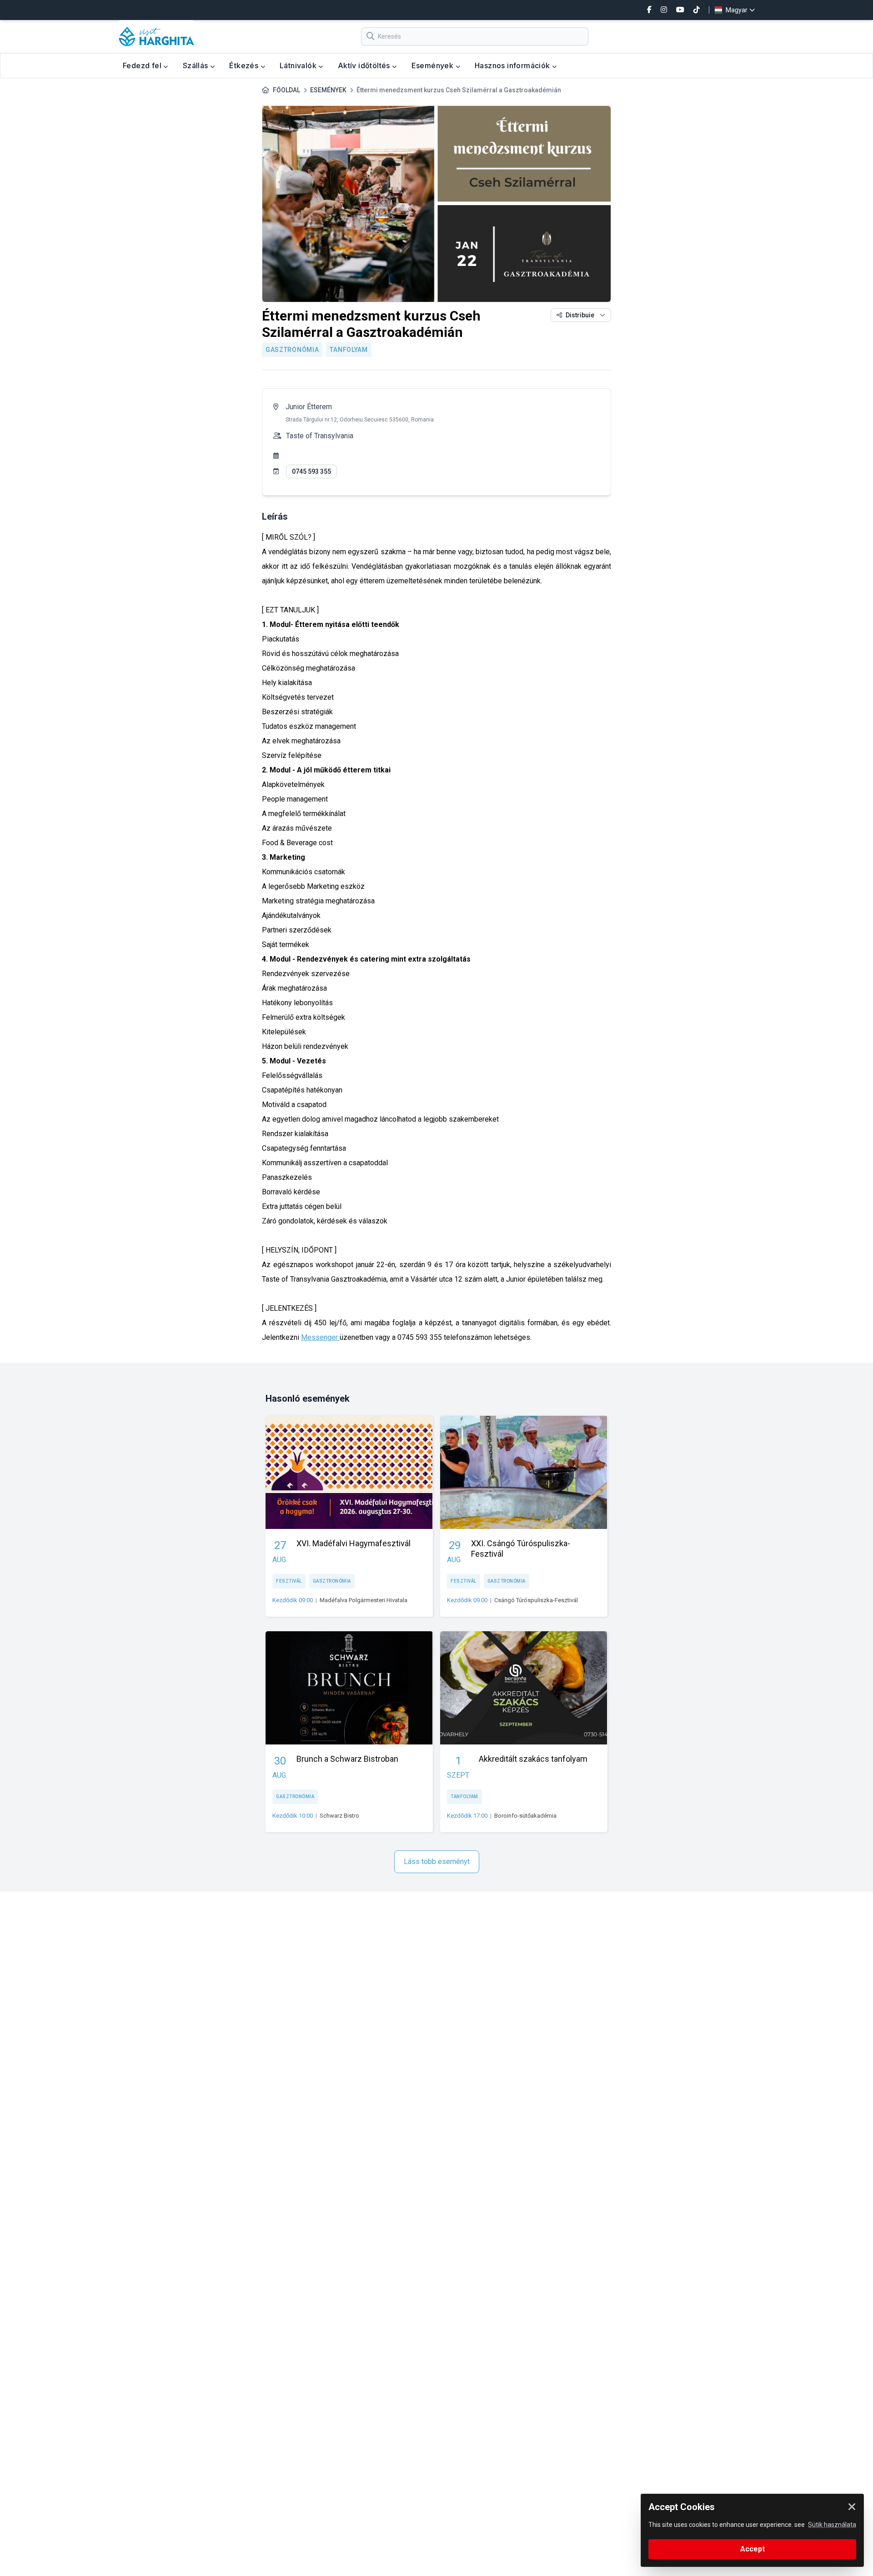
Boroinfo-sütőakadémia (525, 1816)
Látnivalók (299, 65)
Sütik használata (832, 2525)
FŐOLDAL (286, 90)
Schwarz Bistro (339, 1816)
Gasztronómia (292, 350)
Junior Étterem (309, 407)
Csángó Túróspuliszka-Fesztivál (536, 1600)
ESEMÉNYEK (328, 90)
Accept (753, 2549)
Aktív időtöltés (365, 65)
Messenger (320, 1337)
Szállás (196, 65)
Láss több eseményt (437, 1862)
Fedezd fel (143, 65)
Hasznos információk (513, 65)
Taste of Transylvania (320, 436)
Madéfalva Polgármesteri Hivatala (364, 1600)
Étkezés (245, 65)
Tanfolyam (349, 350)
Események (434, 65)
